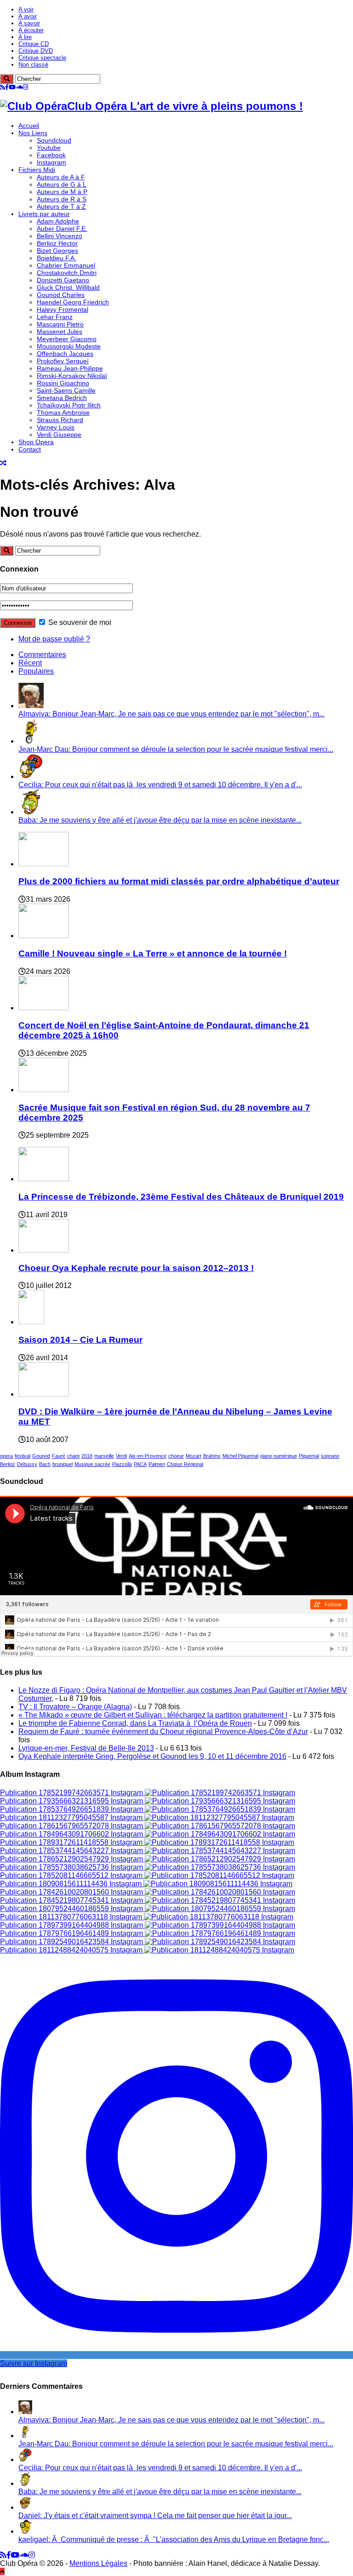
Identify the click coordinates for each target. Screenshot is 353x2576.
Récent (30, 663)
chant (73, 1456)
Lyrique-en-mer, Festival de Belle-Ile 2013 (86, 1748)
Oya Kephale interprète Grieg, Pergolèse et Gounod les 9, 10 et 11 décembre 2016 (152, 1756)
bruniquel (63, 1464)
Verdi (121, 1456)
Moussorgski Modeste (69, 346)
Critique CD (34, 44)
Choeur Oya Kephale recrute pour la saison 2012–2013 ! (136, 1268)
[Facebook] (7, 87)
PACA (140, 1464)
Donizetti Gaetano (63, 280)
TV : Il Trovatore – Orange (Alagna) (75, 1707)
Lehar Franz (55, 317)
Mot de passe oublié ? (54, 639)
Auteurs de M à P (62, 192)
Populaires (36, 671)
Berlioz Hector (57, 243)
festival (23, 1456)
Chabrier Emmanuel (66, 265)
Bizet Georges (57, 251)
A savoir (29, 23)
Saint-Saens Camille (66, 390)
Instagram (51, 162)
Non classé (33, 65)
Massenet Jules (60, 332)
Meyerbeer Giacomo (67, 339)
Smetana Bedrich (62, 398)
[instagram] (26, 87)
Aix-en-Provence (148, 1456)
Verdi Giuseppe (59, 435)
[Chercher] (7, 79)
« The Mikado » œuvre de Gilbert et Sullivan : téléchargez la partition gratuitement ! (153, 1715)
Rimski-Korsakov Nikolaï (72, 376)
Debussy (27, 1464)
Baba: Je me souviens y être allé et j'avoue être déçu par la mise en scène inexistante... (160, 820)
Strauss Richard (60, 420)
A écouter (31, 30)
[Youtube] (12, 87)
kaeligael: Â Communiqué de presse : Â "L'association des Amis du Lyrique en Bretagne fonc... (174, 2539)
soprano (330, 1456)
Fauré (59, 1456)
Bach (45, 1464)
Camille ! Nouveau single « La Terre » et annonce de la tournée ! (153, 953)
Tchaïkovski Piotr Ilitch (69, 405)
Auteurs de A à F (61, 177)
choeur (176, 1456)
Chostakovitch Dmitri (67, 273)
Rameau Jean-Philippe (70, 368)
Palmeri (157, 1464)
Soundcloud (54, 140)
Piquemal (309, 1456)
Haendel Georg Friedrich (73, 302)
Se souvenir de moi (79, 622)
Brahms (212, 1456)
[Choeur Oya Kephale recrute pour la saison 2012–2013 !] (44, 1250)
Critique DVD (36, 51)
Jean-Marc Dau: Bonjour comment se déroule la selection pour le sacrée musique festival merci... (176, 749)
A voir (26, 9)
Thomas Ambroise (63, 412)
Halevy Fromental (63, 309)
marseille (104, 1456)
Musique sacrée (92, 1464)
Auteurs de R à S (62, 199)
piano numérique (279, 1456)
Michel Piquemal (240, 1456)
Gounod (41, 1456)
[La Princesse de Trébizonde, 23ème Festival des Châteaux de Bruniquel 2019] (44, 1179)
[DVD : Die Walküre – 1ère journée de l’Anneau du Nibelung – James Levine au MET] (44, 1394)
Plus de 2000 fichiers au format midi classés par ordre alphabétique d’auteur (179, 881)
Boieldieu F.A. (57, 258)
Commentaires (42, 655)
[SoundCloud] (19, 87)
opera (6, 1456)
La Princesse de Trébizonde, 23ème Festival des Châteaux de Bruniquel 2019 (181, 1197)
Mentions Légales (98, 2563)
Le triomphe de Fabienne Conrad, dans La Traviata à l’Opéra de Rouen (135, 1723)
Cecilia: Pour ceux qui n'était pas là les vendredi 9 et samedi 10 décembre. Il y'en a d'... (160, 785)
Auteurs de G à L (62, 184)
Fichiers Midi (37, 170)
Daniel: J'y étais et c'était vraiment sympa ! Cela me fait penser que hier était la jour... (155, 2516)
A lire (25, 37)
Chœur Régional (185, 1464)
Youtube (49, 148)
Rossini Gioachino (63, 383)
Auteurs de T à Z (61, 206)
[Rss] (3, 87)
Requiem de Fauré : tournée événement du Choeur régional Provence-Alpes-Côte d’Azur (163, 1732)
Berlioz (8, 1464)
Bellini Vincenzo (60, 236)
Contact (30, 449)
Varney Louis (56, 427)
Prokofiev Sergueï (63, 361)
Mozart (194, 1456)
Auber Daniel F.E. (62, 229)
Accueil (29, 126)
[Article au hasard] (3, 463)
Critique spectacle (42, 58)
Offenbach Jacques (65, 354)
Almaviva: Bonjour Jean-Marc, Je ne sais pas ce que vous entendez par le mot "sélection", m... (171, 714)
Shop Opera (36, 442)
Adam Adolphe (58, 221)
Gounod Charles (61, 295)
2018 (87, 1456)
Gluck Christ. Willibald (68, 287)
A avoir (28, 16)
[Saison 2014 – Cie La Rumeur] (31, 1322)
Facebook (51, 155)
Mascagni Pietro (60, 324)
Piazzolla (122, 1464)
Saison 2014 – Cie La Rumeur (80, 1340)
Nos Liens (33, 133)
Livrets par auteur (44, 214)
